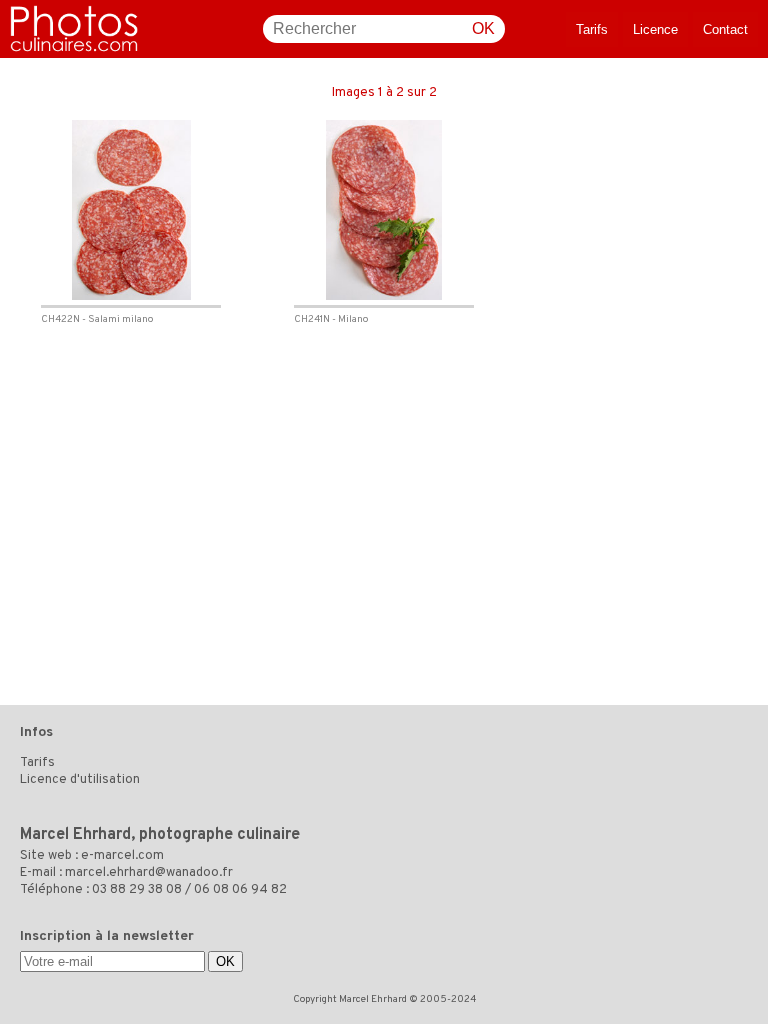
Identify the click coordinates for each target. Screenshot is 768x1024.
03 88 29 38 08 (137, 890)
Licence (655, 29)
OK (483, 28)
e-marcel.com (122, 856)
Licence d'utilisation (80, 780)
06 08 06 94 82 (240, 890)
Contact (725, 29)
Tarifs (592, 29)
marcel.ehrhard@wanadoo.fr (149, 873)
